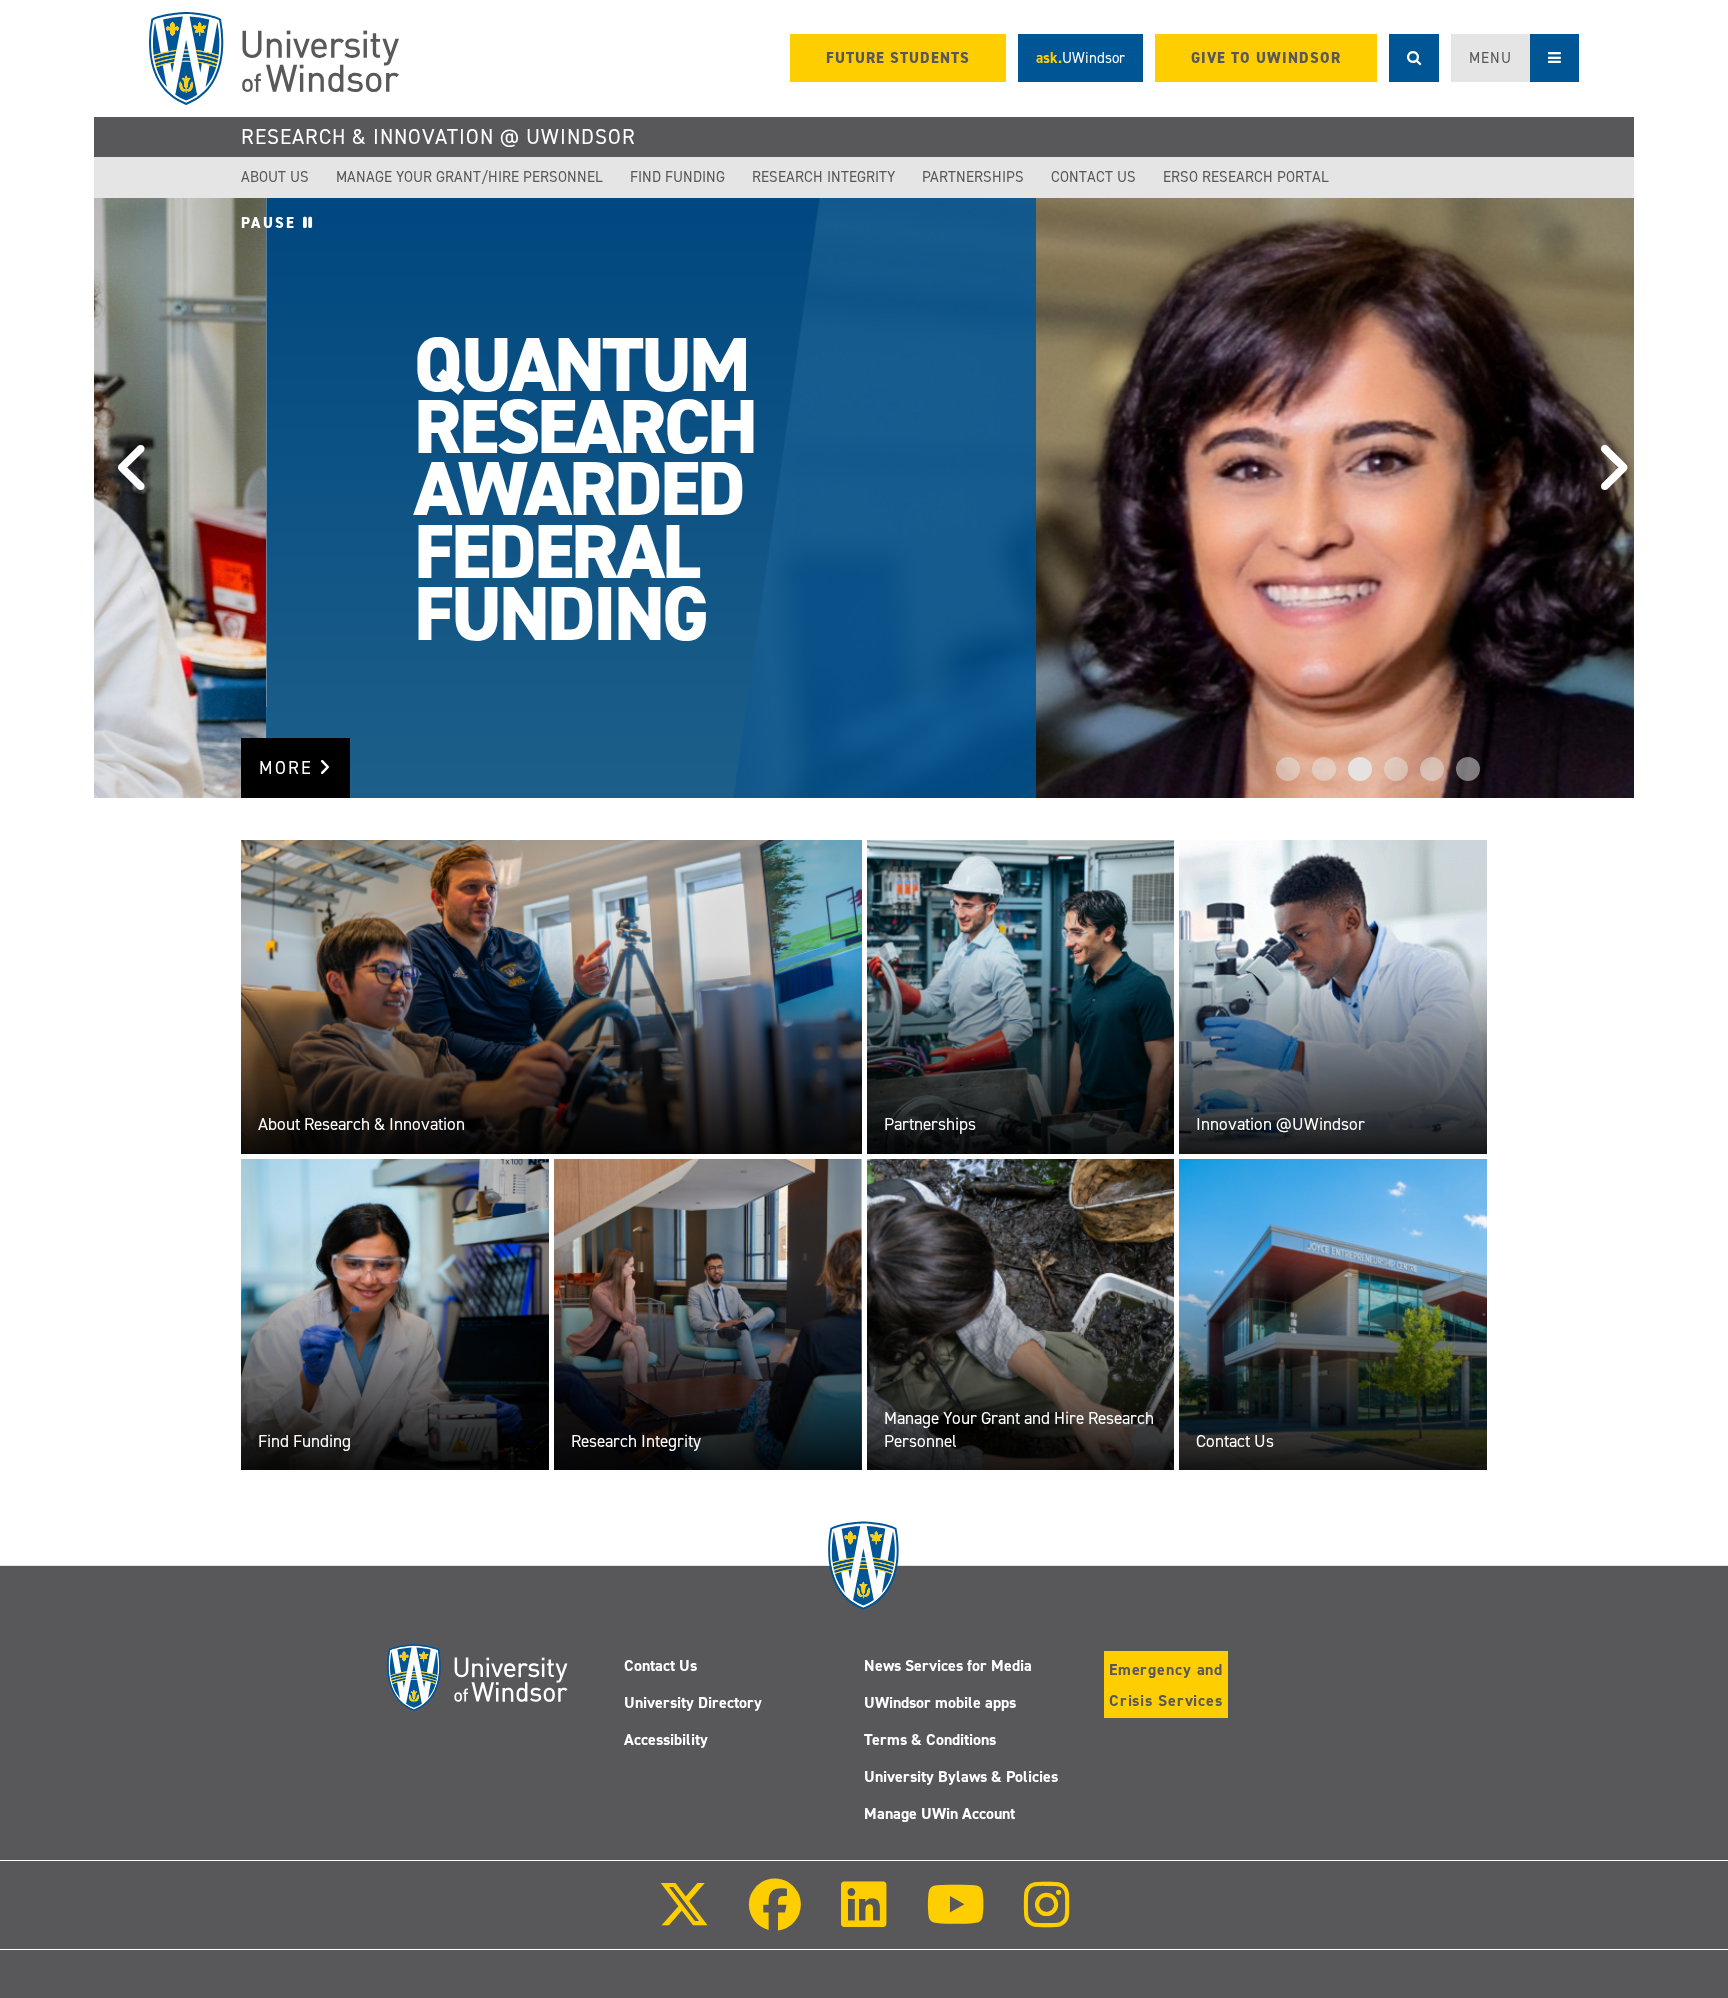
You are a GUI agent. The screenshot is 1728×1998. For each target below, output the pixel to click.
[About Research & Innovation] (551, 996)
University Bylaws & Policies (961, 1776)
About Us (275, 177)
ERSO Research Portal (1246, 177)
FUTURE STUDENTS (898, 58)
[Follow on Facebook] (775, 1918)
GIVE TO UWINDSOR (1266, 58)
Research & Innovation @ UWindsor (438, 137)
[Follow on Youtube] (955, 1918)
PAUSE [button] (272, 223)
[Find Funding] (395, 1314)
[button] (124, 498)
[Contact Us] (1333, 1314)
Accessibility (666, 1739)
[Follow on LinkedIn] (863, 1918)
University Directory (693, 1702)
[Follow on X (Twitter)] (684, 1918)
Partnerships (973, 177)
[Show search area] (1414, 58)
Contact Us (1093, 177)
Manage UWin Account (939, 1813)
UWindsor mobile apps (940, 1702)
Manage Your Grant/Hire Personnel (469, 177)
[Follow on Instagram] (1047, 1918)
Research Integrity (823, 177)
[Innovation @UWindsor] (1333, 996)
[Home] (274, 58)
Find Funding (677, 177)
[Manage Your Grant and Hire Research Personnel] (1021, 1314)
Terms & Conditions (930, 1739)
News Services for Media (948, 1665)
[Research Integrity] (708, 1314)
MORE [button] (289, 768)
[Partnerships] (1021, 996)
